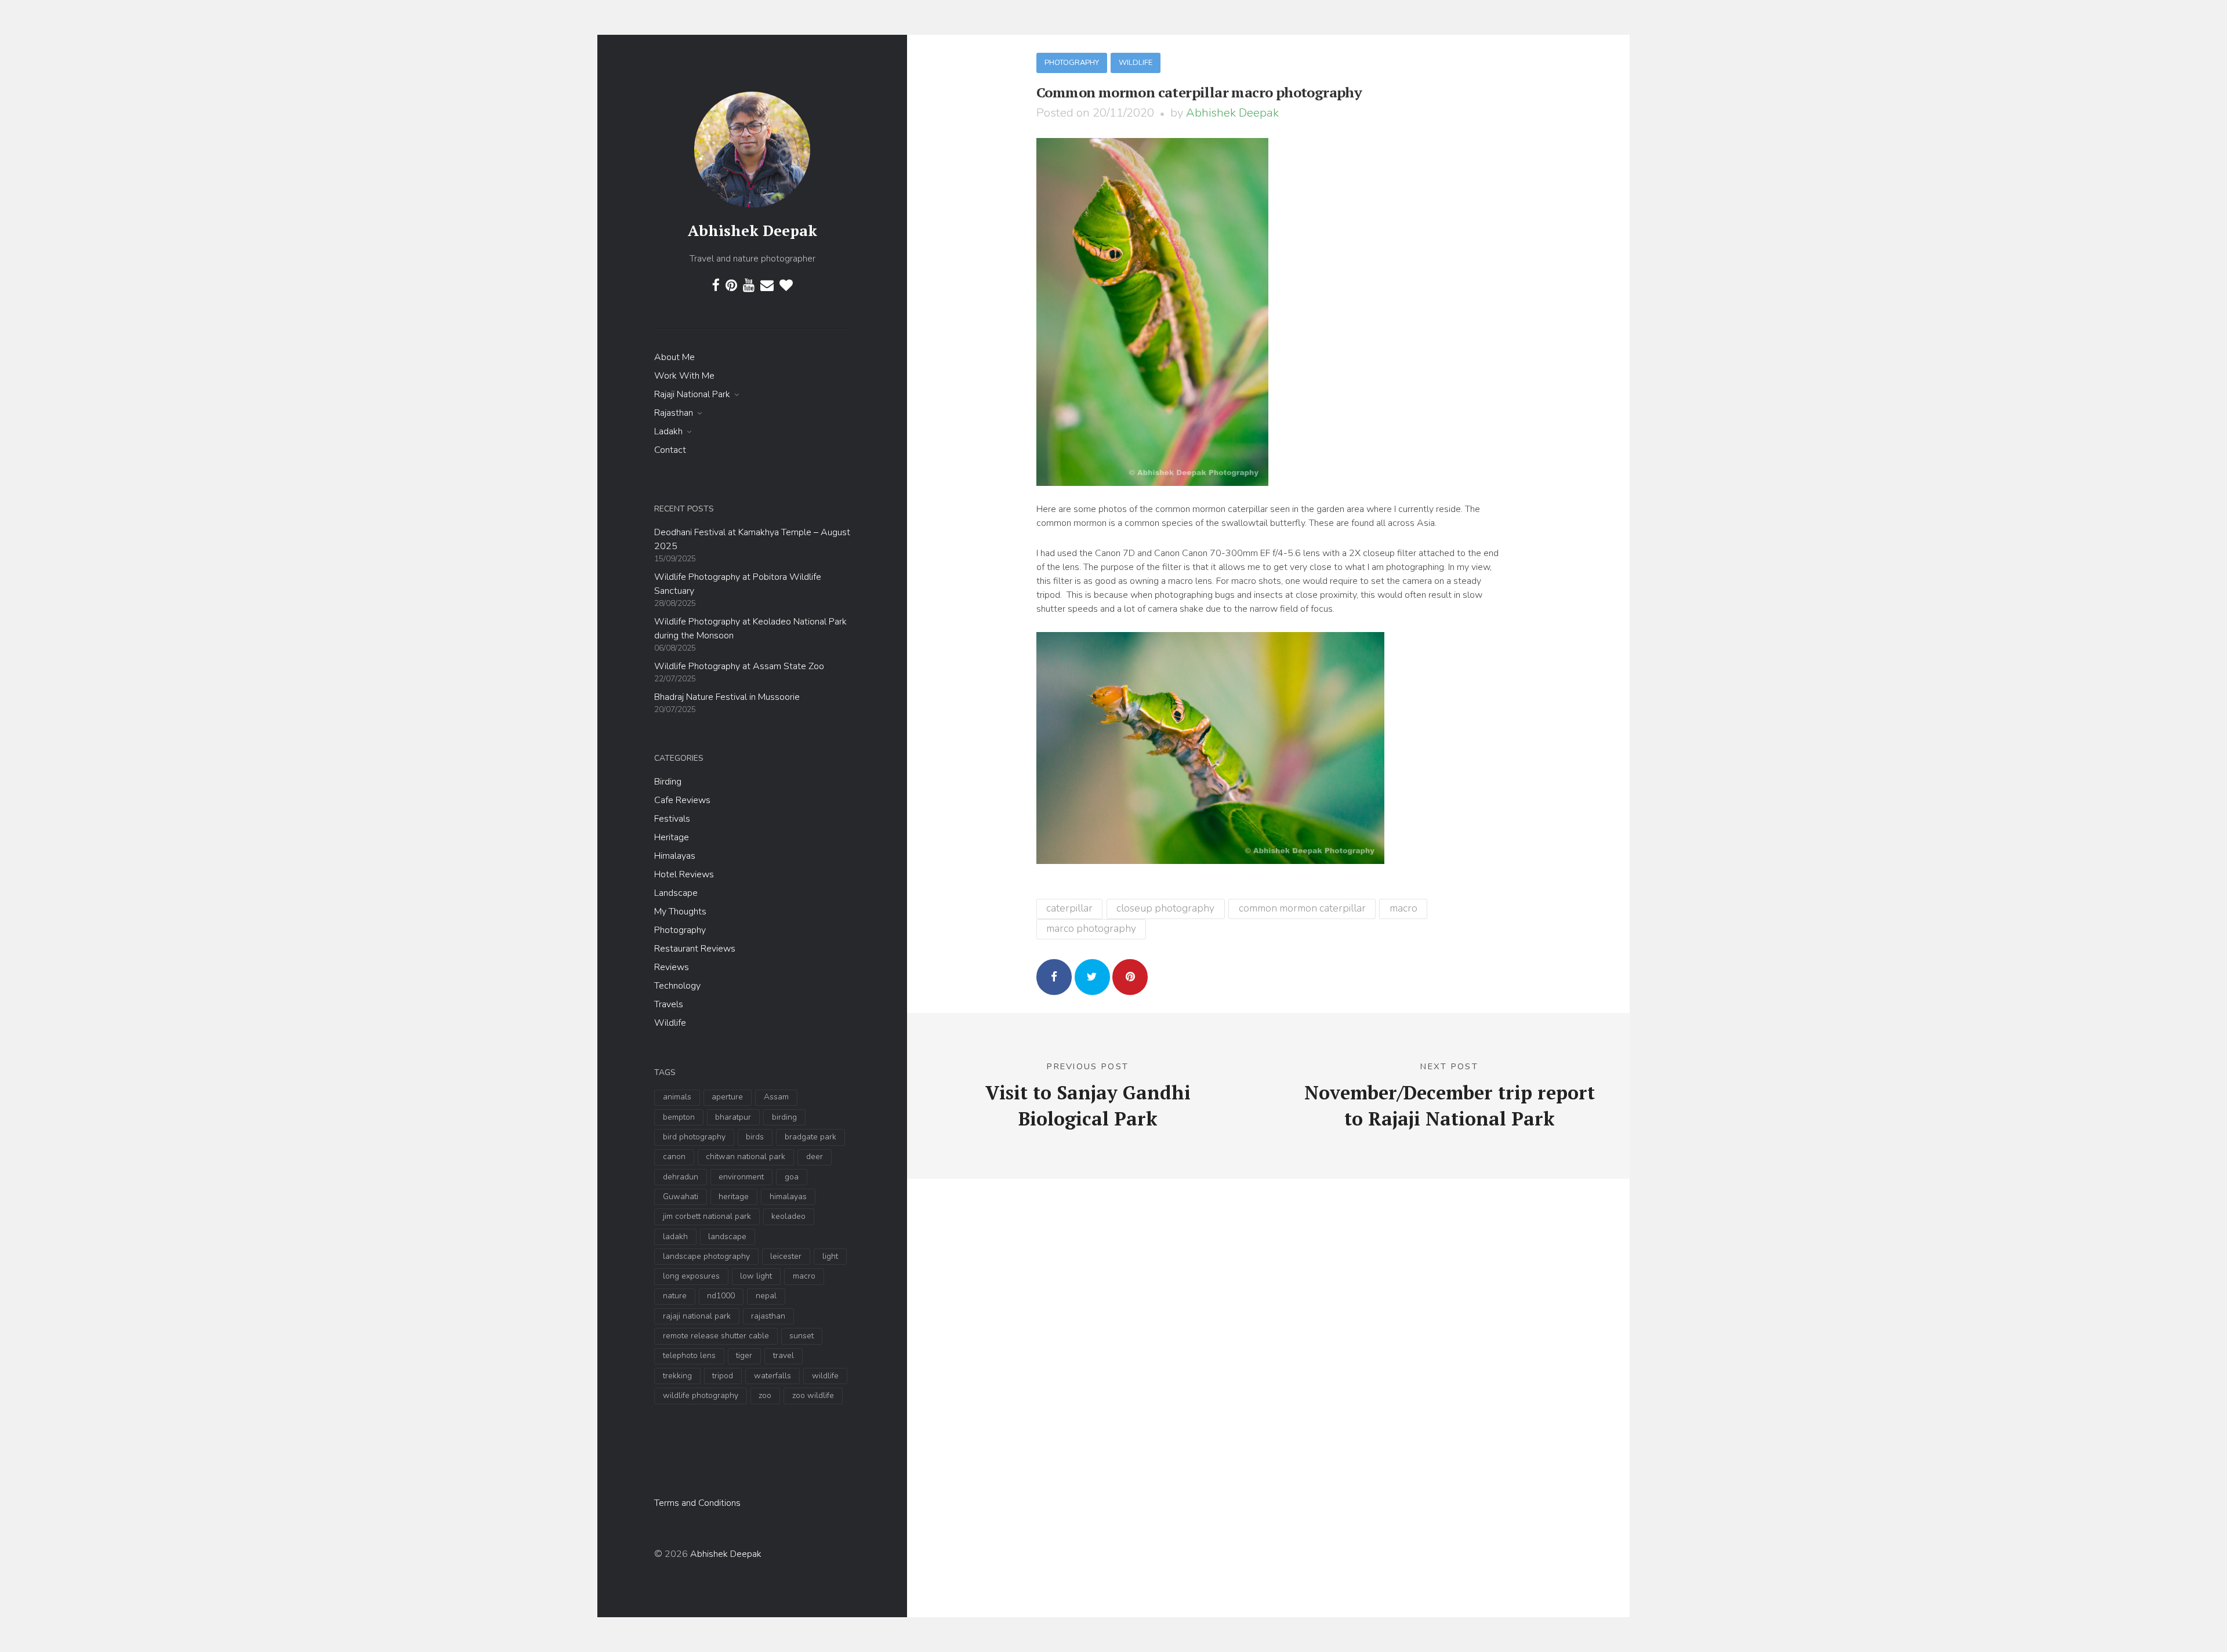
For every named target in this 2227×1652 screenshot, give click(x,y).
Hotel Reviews (684, 874)
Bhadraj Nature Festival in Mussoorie (727, 697)
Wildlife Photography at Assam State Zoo (739, 666)
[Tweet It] (1092, 977)
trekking (677, 1376)
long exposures (691, 1276)
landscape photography (706, 1256)
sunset (801, 1336)
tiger (744, 1355)
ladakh (675, 1237)
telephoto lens (689, 1355)
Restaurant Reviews (695, 949)
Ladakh (668, 431)
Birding (668, 782)
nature (675, 1296)
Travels (669, 1004)
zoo (765, 1395)
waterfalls (772, 1376)
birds (755, 1137)
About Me (674, 357)
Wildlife (670, 1023)
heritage (734, 1197)
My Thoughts (680, 912)
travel (784, 1355)
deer (815, 1157)
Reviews (672, 967)
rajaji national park (697, 1316)
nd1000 (721, 1296)
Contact (670, 450)
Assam (776, 1097)
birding (784, 1117)
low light (756, 1276)
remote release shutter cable (716, 1336)
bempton (679, 1117)
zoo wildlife (813, 1395)
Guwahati (681, 1197)
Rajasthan (674, 413)
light (830, 1256)
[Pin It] (1130, 977)
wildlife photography (701, 1395)
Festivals (672, 819)
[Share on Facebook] (1054, 977)
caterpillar (1069, 908)
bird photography (694, 1137)
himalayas (788, 1197)
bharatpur (733, 1117)
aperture (727, 1097)
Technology (677, 986)
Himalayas (675, 856)
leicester (786, 1256)
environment (741, 1177)
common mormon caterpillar (1302, 908)
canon (674, 1157)
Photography (680, 930)
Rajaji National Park (692, 394)
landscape (727, 1237)
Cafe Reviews (682, 800)
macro (804, 1276)
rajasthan (768, 1316)
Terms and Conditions (697, 1503)
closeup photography (1165, 908)
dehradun (681, 1177)
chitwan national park (746, 1157)
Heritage (672, 837)
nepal (766, 1296)
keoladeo (788, 1216)
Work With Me (684, 376)
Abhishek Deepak (752, 230)
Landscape (676, 893)
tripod (723, 1376)
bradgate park (810, 1137)
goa (792, 1177)
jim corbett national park (707, 1216)
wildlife (825, 1376)
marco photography (1091, 928)
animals (677, 1097)
